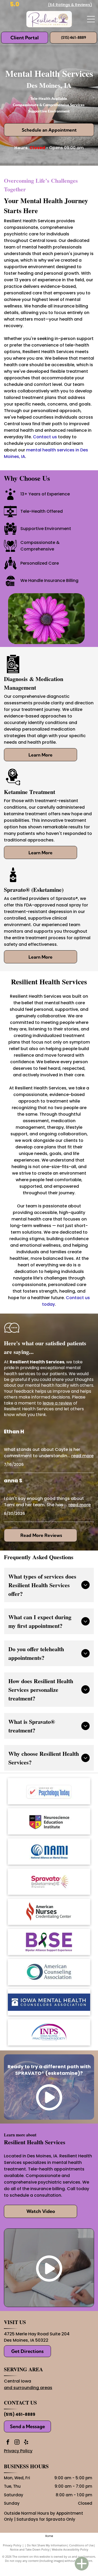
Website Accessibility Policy (70, 2549)
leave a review (57, 1403)
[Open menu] (91, 19)
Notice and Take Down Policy (30, 2549)
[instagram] (17, 2443)
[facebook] (8, 2443)
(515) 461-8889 (20, 2414)
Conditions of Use (81, 2545)
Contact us (45, 437)
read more (82, 1456)
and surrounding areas (28, 2388)
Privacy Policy (18, 2451)
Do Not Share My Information (47, 2545)
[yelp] (26, 2443)
